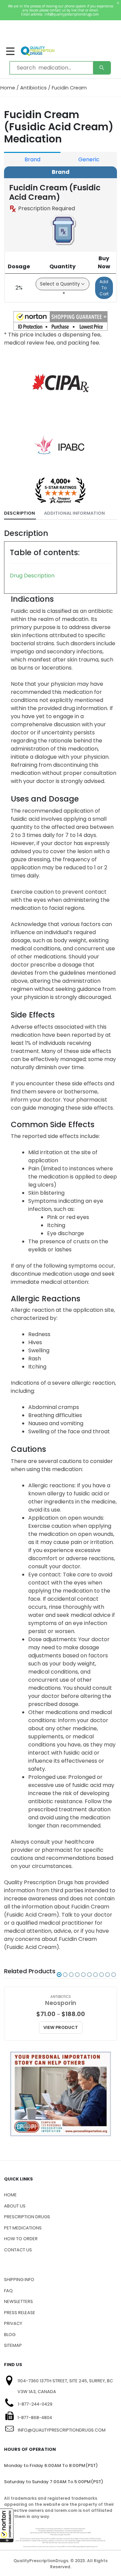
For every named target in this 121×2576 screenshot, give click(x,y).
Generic (89, 159)
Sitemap (13, 2345)
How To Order (21, 2239)
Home (8, 88)
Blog (10, 2335)
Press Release (20, 2313)
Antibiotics (33, 88)
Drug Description (32, 576)
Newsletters (18, 2301)
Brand (32, 159)
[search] (102, 68)
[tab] (20, 513)
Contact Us (18, 2250)
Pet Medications (23, 2228)
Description (19, 513)
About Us (15, 2206)
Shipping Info (19, 2280)
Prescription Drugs (27, 2217)
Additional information (74, 513)
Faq (8, 2291)
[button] (7, 2525)
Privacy (13, 2323)
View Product (61, 2027)
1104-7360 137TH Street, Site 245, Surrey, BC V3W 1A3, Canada (65, 2386)
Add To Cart (104, 288)
